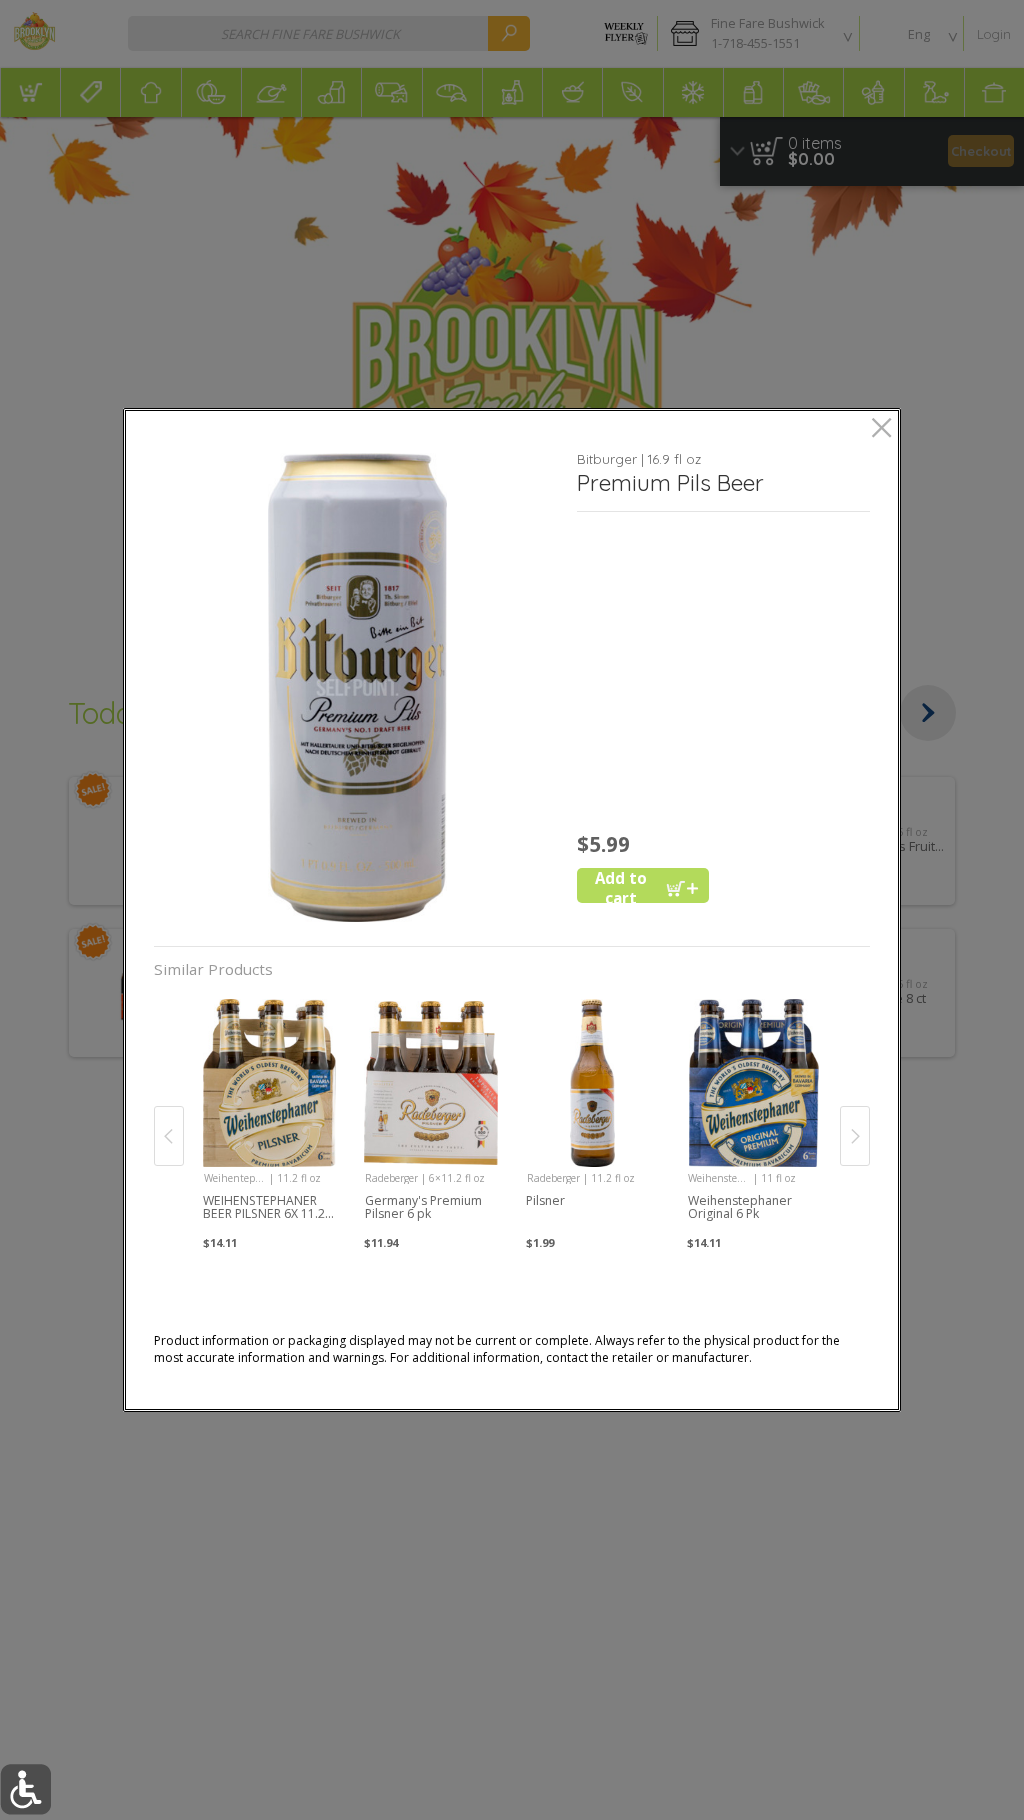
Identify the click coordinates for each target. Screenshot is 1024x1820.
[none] (269, 1116)
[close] (881, 429)
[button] (358, 687)
